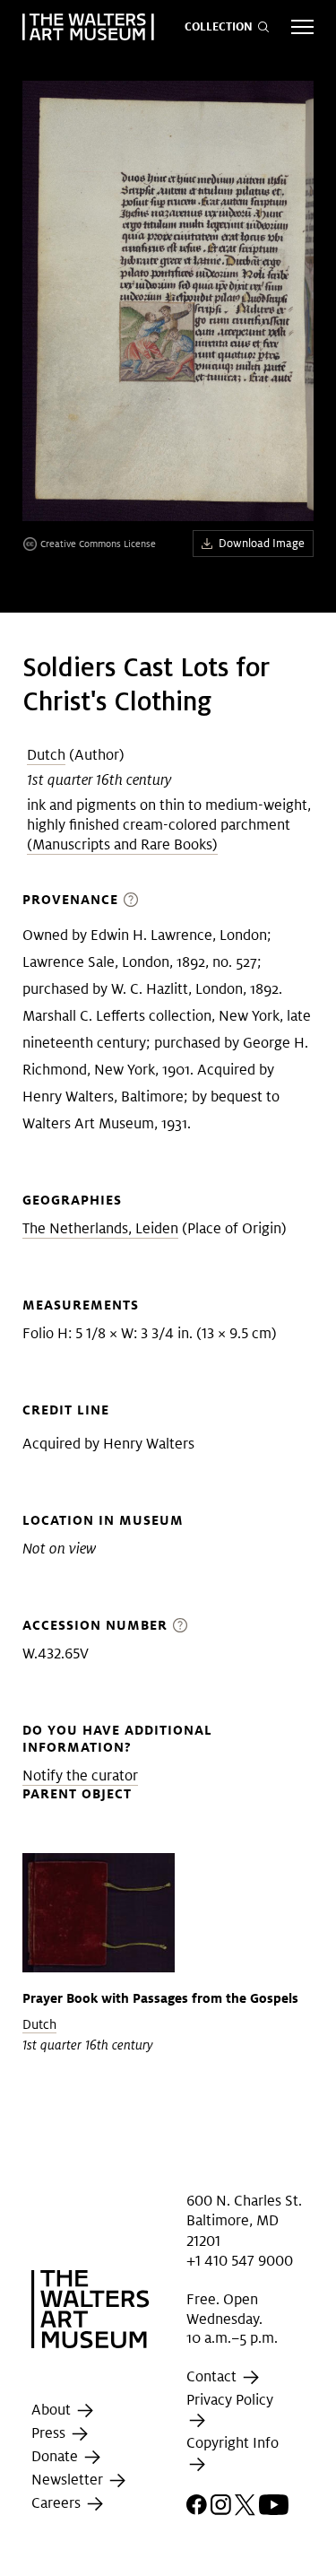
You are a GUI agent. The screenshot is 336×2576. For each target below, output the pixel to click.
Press (50, 2433)
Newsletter (69, 2480)
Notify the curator (80, 1775)
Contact (213, 2376)
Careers (58, 2503)
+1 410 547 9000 (240, 2261)
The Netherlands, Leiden (100, 1228)
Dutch (46, 755)
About (53, 2410)
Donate (56, 2456)
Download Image (262, 543)
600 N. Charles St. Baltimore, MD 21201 (244, 2221)
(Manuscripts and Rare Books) (122, 844)
